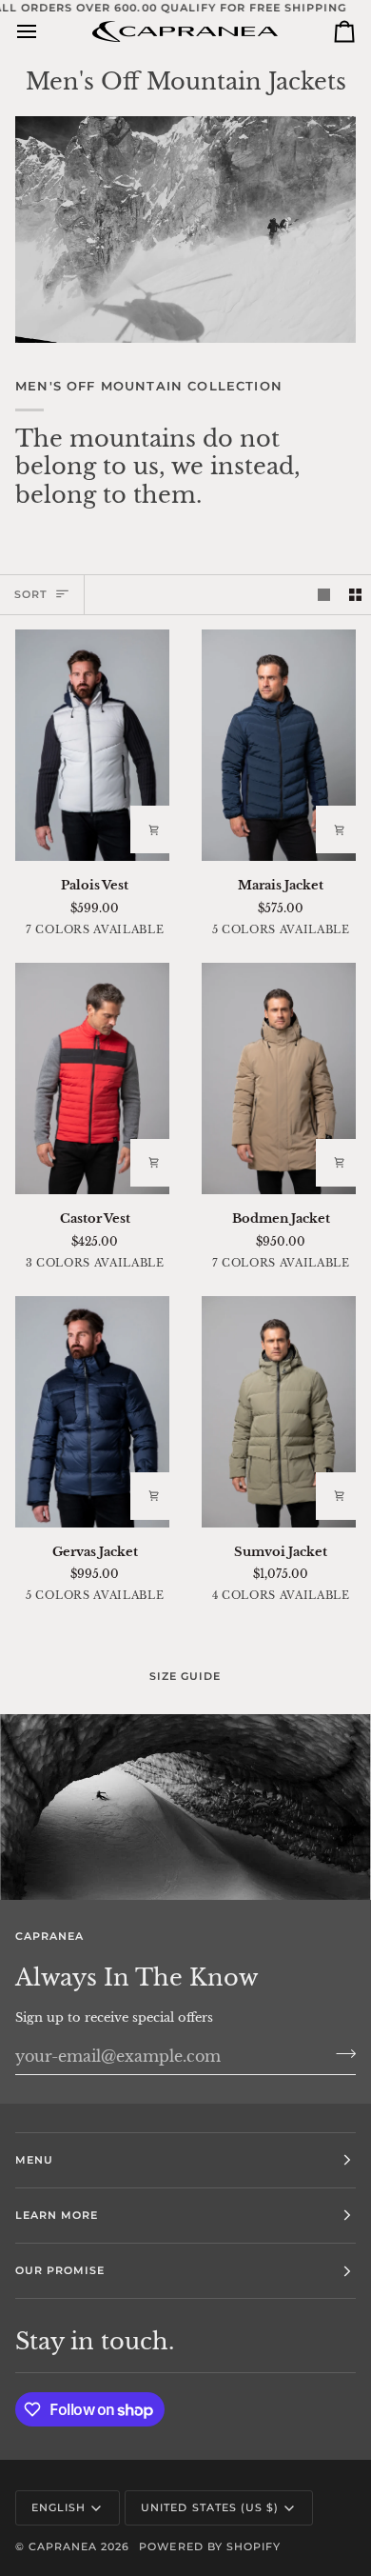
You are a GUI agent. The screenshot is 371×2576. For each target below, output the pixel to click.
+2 (171, 932)
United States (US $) (210, 2507)
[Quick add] (154, 829)
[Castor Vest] (93, 1078)
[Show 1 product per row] (324, 595)
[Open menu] (44, 31)
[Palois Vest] (93, 745)
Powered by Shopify (209, 2546)
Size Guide (185, 1676)
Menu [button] (34, 2160)
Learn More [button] (57, 2215)
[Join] (340, 2053)
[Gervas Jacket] (93, 1412)
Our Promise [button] (60, 2270)
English (59, 2507)
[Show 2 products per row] (355, 595)
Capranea (63, 2546)
